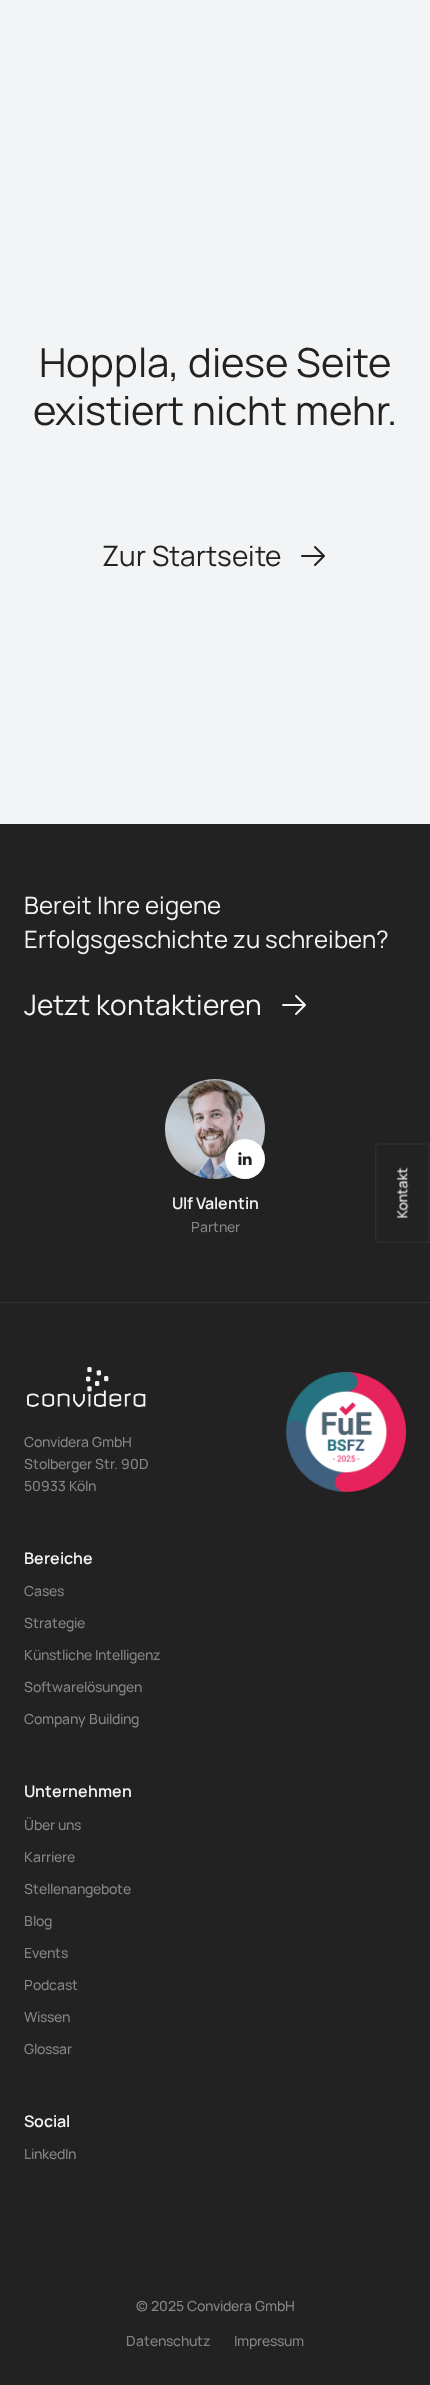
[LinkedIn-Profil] (245, 1159)
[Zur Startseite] (86, 1395)
